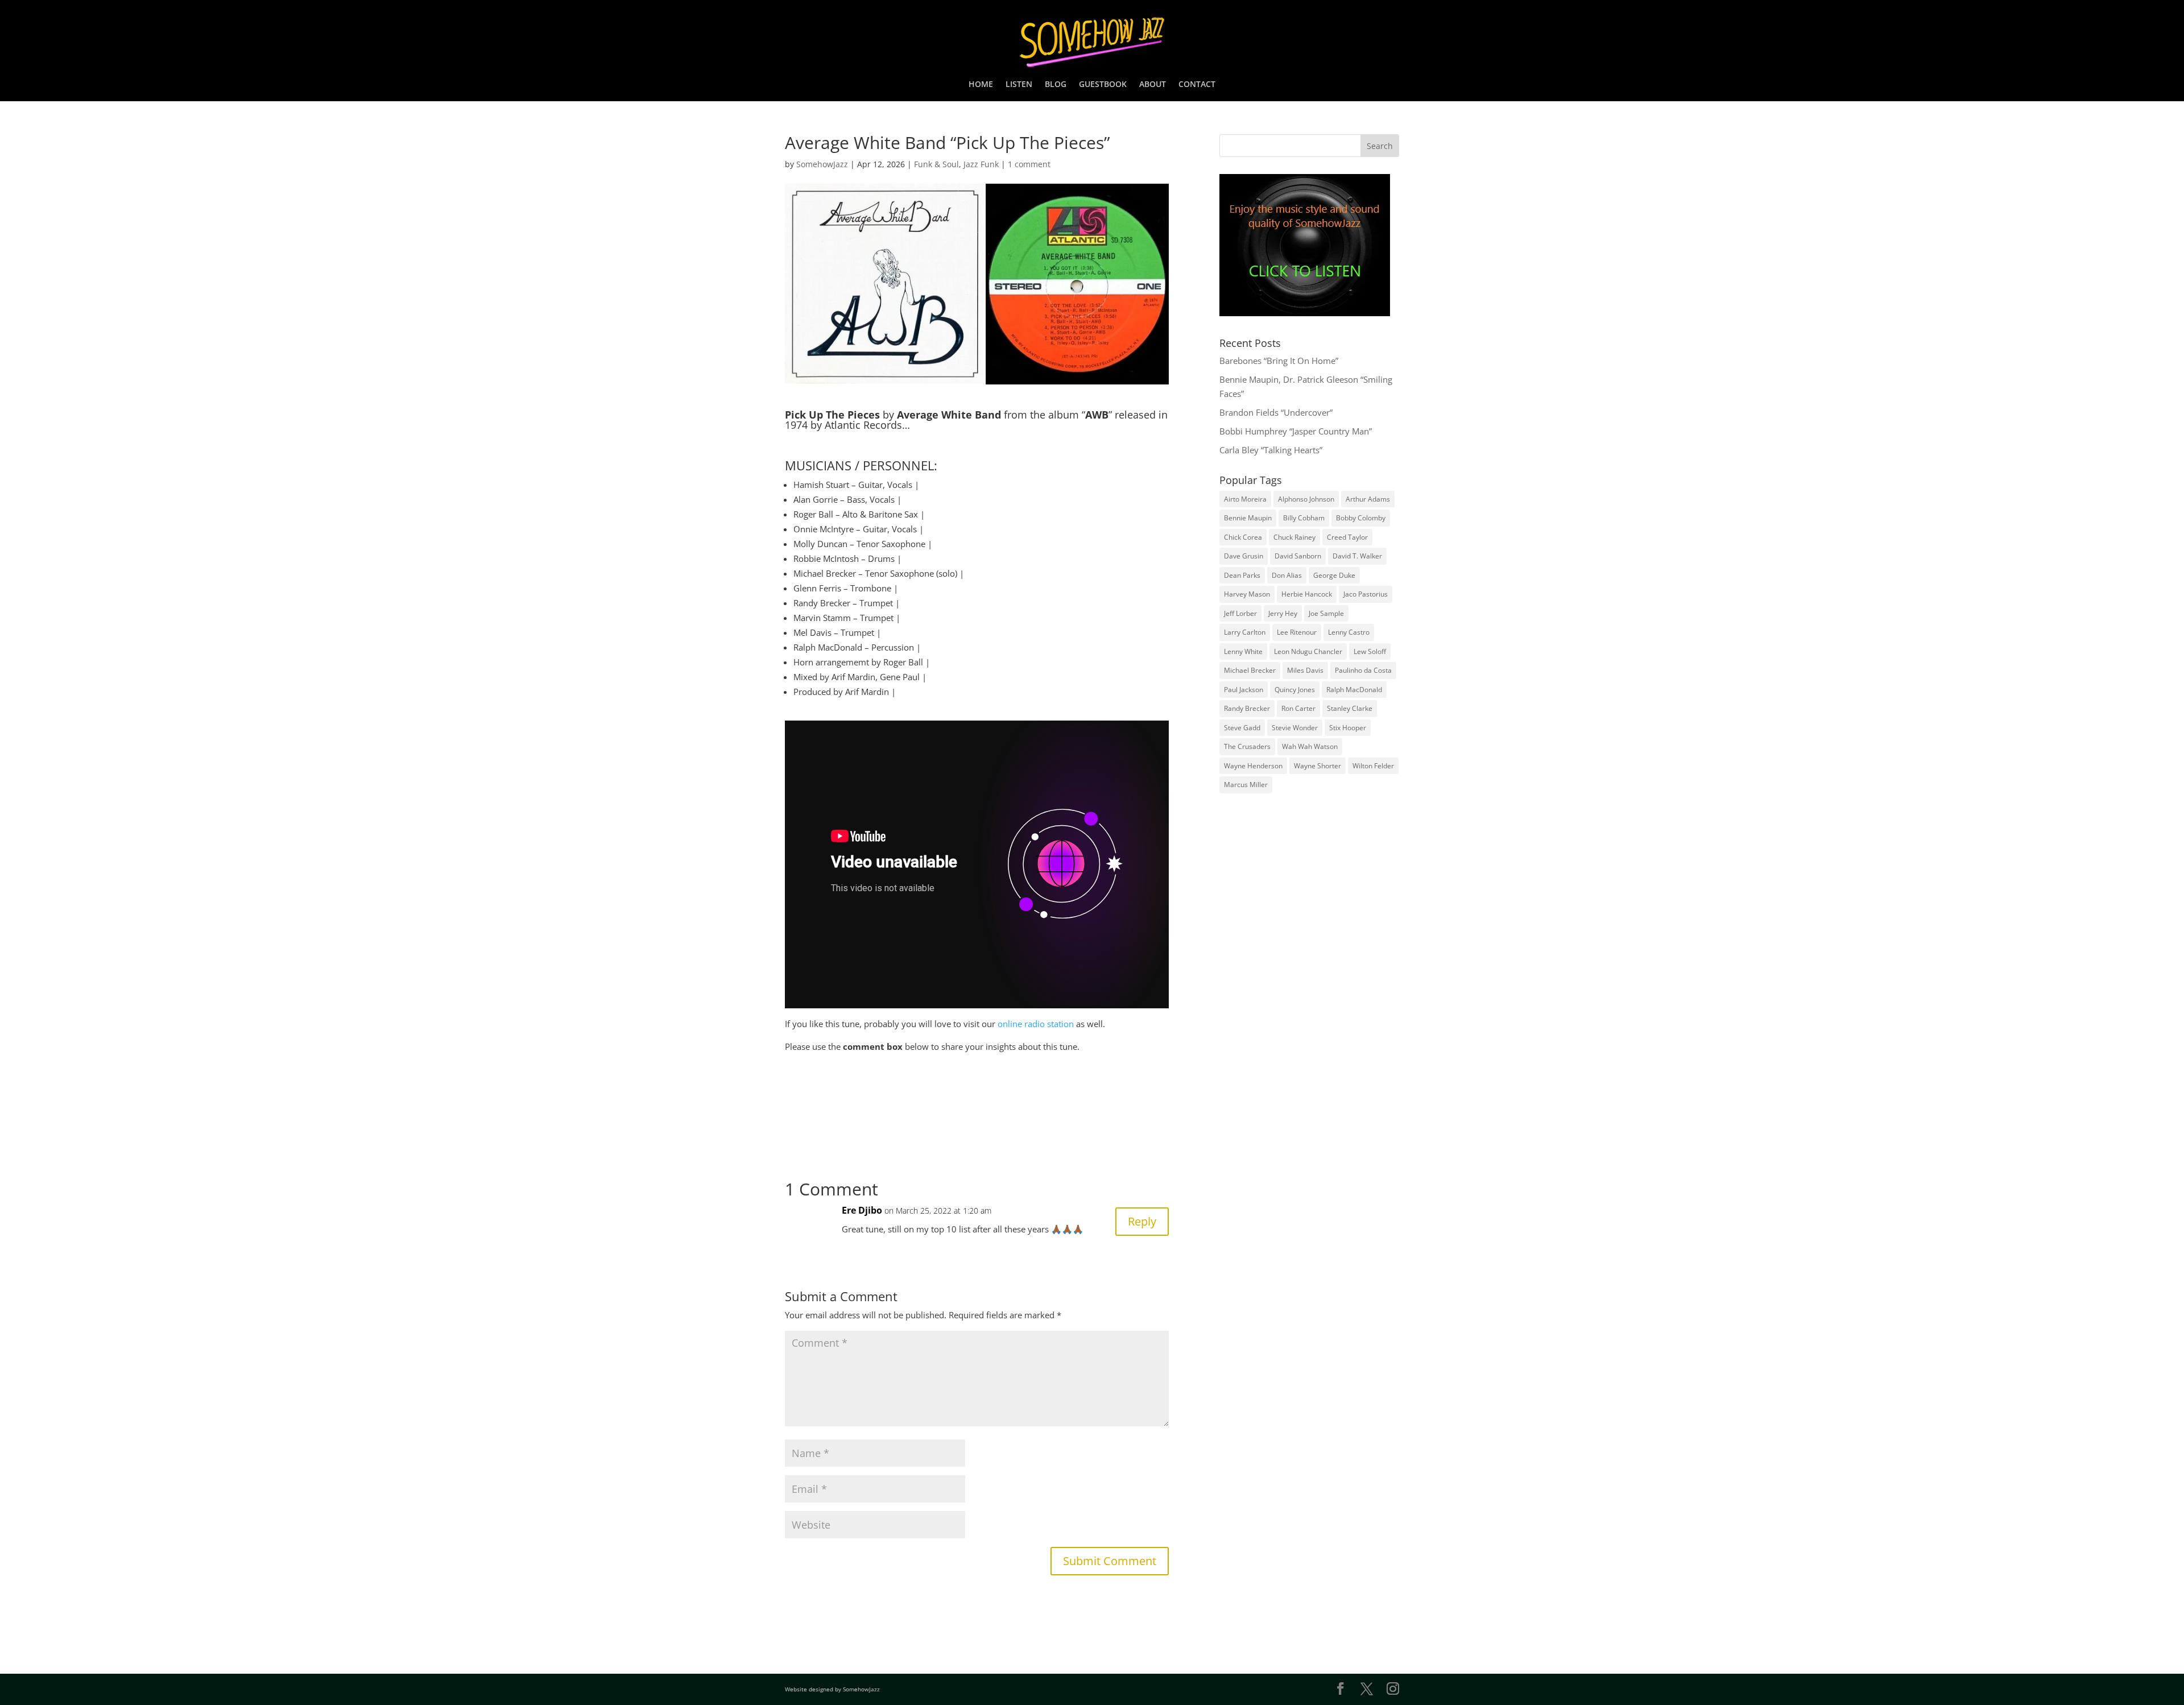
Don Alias (1287, 575)
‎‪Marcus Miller (1246, 785)
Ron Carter (1298, 708)
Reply (1142, 1221)
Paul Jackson (1244, 690)
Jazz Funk (981, 164)
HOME (981, 85)
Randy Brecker (1247, 708)
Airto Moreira (1245, 499)
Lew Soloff (1370, 651)
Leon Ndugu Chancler (1308, 651)
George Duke (1334, 575)
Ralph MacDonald (1354, 690)
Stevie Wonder (1295, 728)
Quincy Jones (1295, 690)
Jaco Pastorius (1366, 594)
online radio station (1036, 1024)
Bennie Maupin (1248, 518)
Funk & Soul (936, 164)
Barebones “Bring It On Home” (1279, 361)
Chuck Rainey (1294, 537)
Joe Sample (1326, 613)
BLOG (1056, 85)
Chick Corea (1243, 537)
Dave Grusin (1244, 556)
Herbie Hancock (1307, 594)
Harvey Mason (1247, 594)
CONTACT (1197, 85)
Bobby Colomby (1361, 518)
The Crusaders (1247, 746)
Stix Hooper (1348, 728)
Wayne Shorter (1318, 766)
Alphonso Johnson (1306, 499)
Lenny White (1243, 651)
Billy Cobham (1304, 518)
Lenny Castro (1349, 632)
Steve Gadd (1242, 728)
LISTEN (1019, 85)
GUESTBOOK (1103, 85)
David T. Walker (1357, 556)
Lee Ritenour (1297, 632)
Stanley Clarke (1350, 708)
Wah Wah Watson (1310, 746)
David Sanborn (1298, 556)
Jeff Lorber (1240, 613)
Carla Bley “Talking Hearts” (1271, 450)
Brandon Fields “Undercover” (1276, 412)
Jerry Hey (1283, 613)
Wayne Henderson (1253, 766)
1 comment (1029, 164)
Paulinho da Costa (1363, 670)
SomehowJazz (822, 164)
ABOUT (1153, 85)
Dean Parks (1242, 575)
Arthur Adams (1368, 499)
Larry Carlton (1245, 632)
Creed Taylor (1347, 537)
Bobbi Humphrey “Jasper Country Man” (1296, 431)
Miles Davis (1305, 670)
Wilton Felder (1373, 766)
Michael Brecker (1250, 670)
